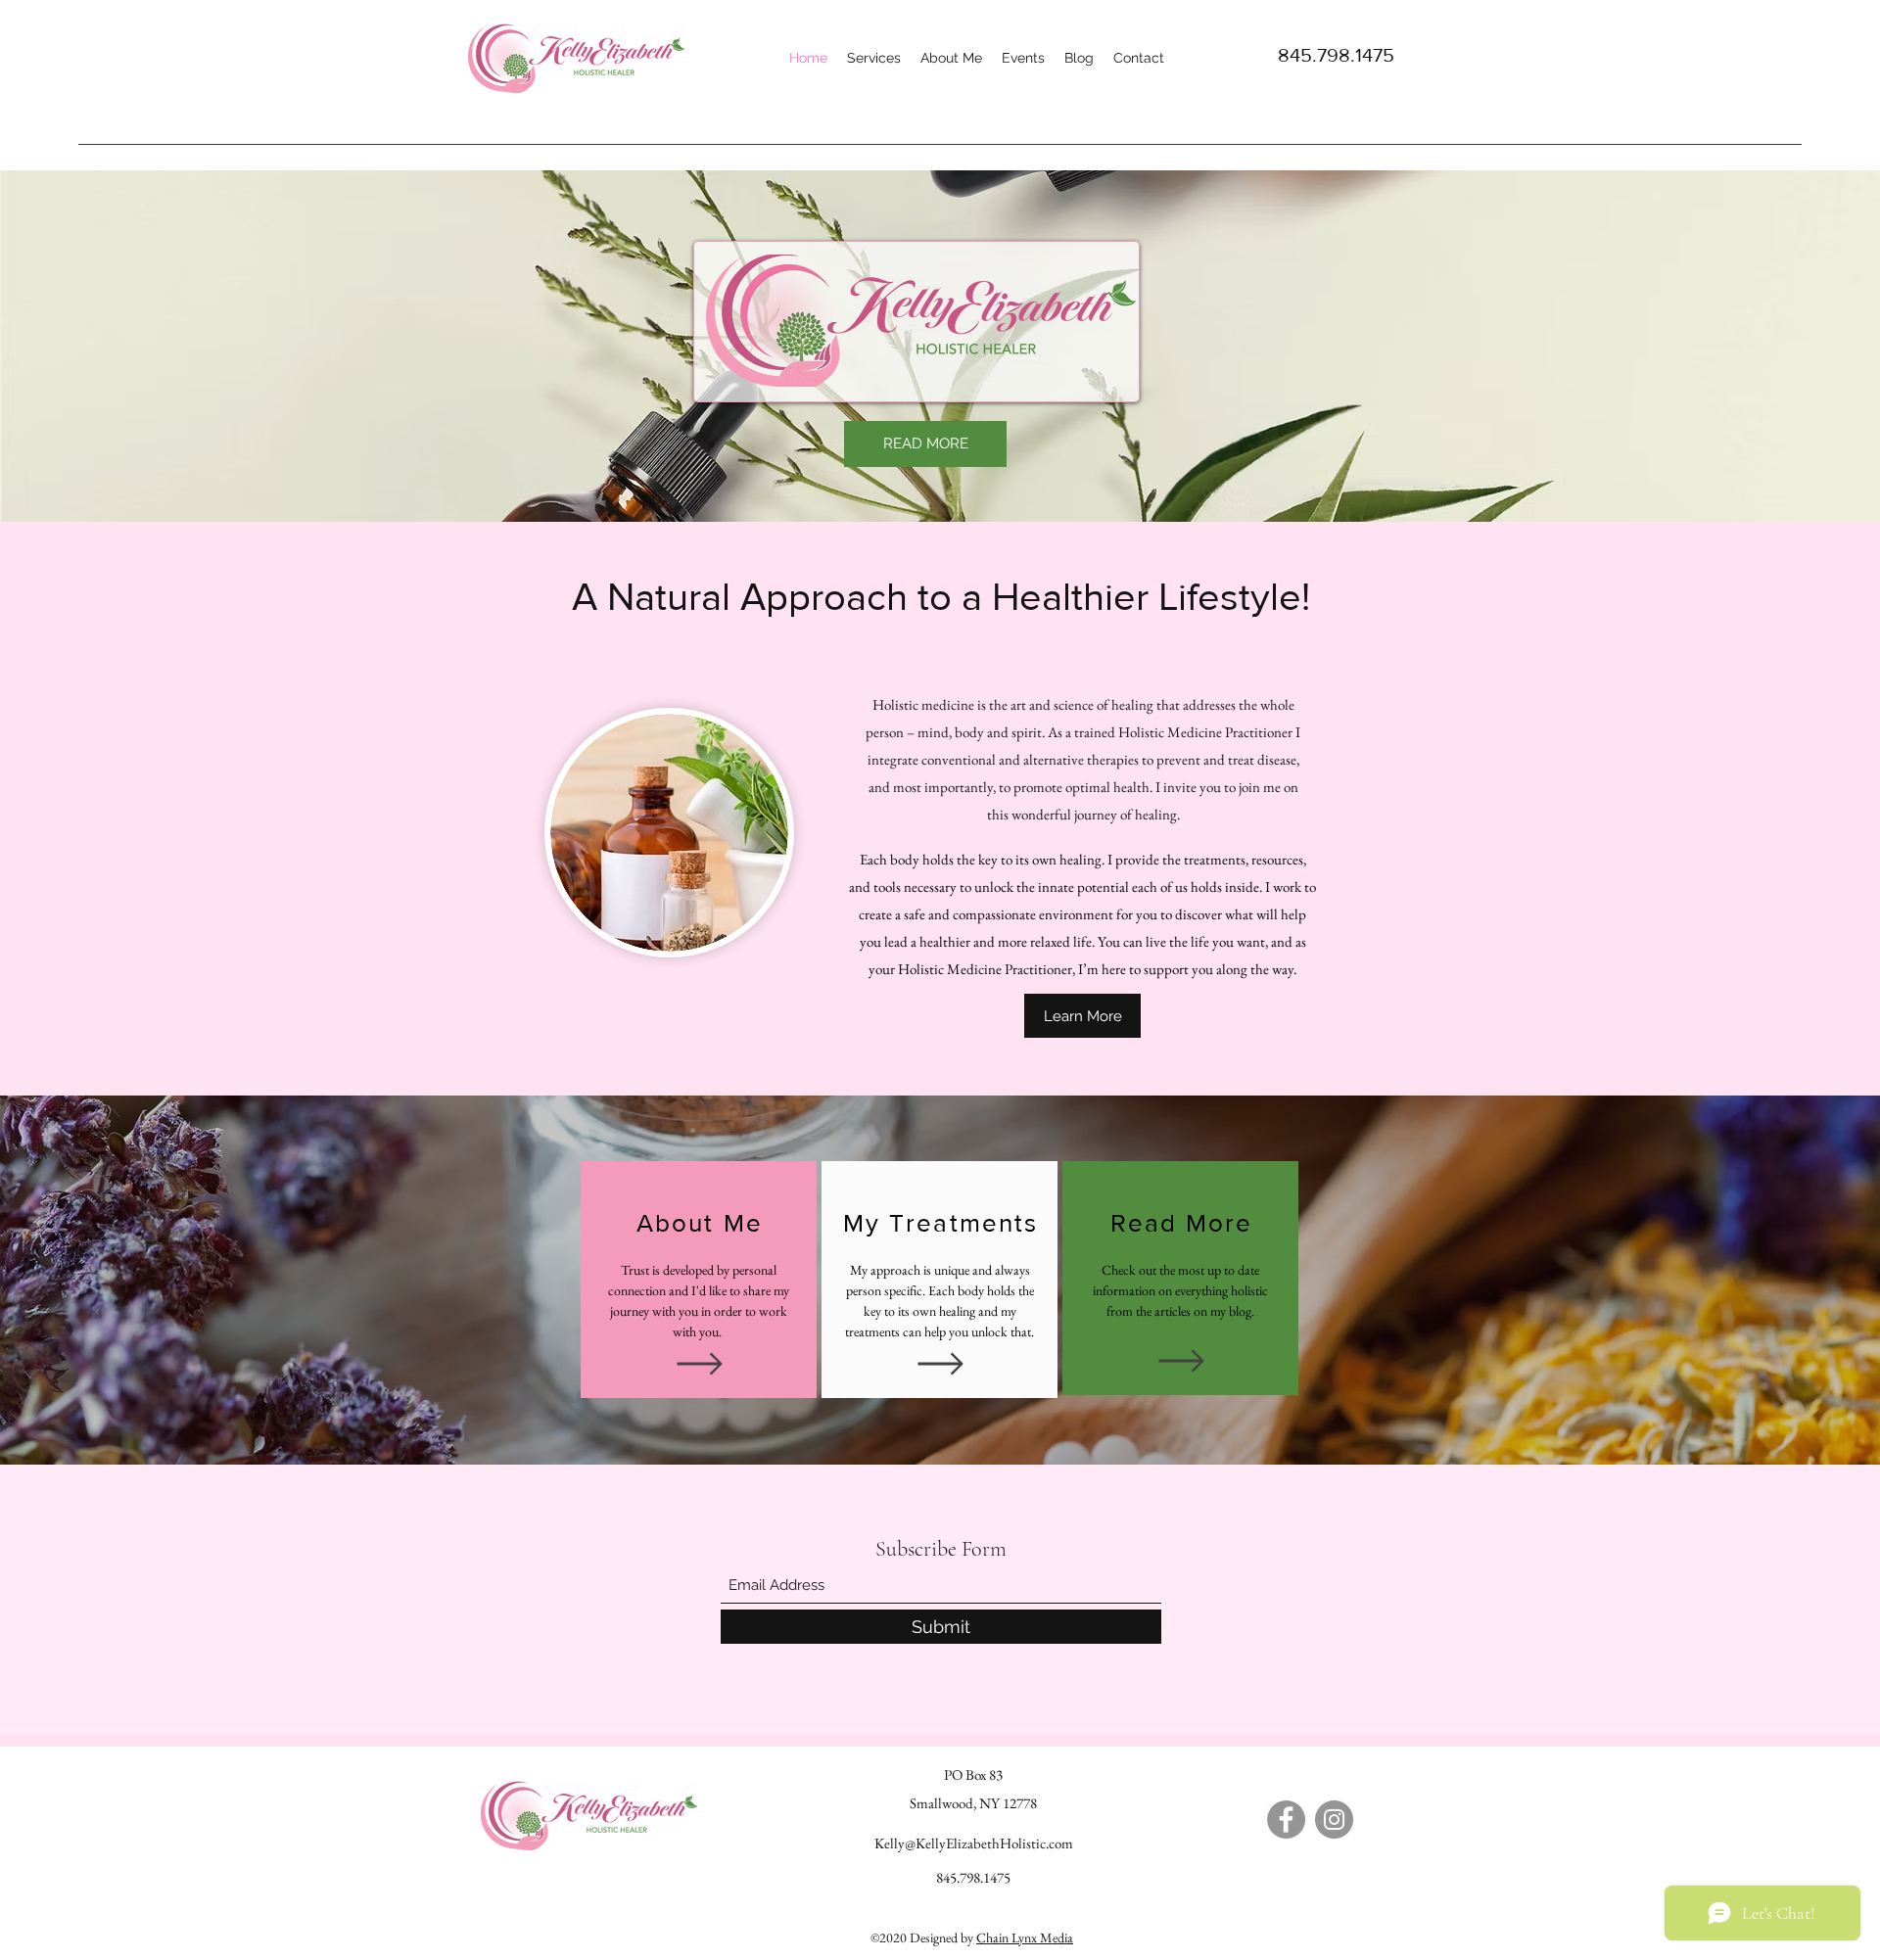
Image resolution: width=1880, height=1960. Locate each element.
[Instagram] (1334, 1820)
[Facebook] (1286, 1820)
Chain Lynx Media (1025, 1937)
